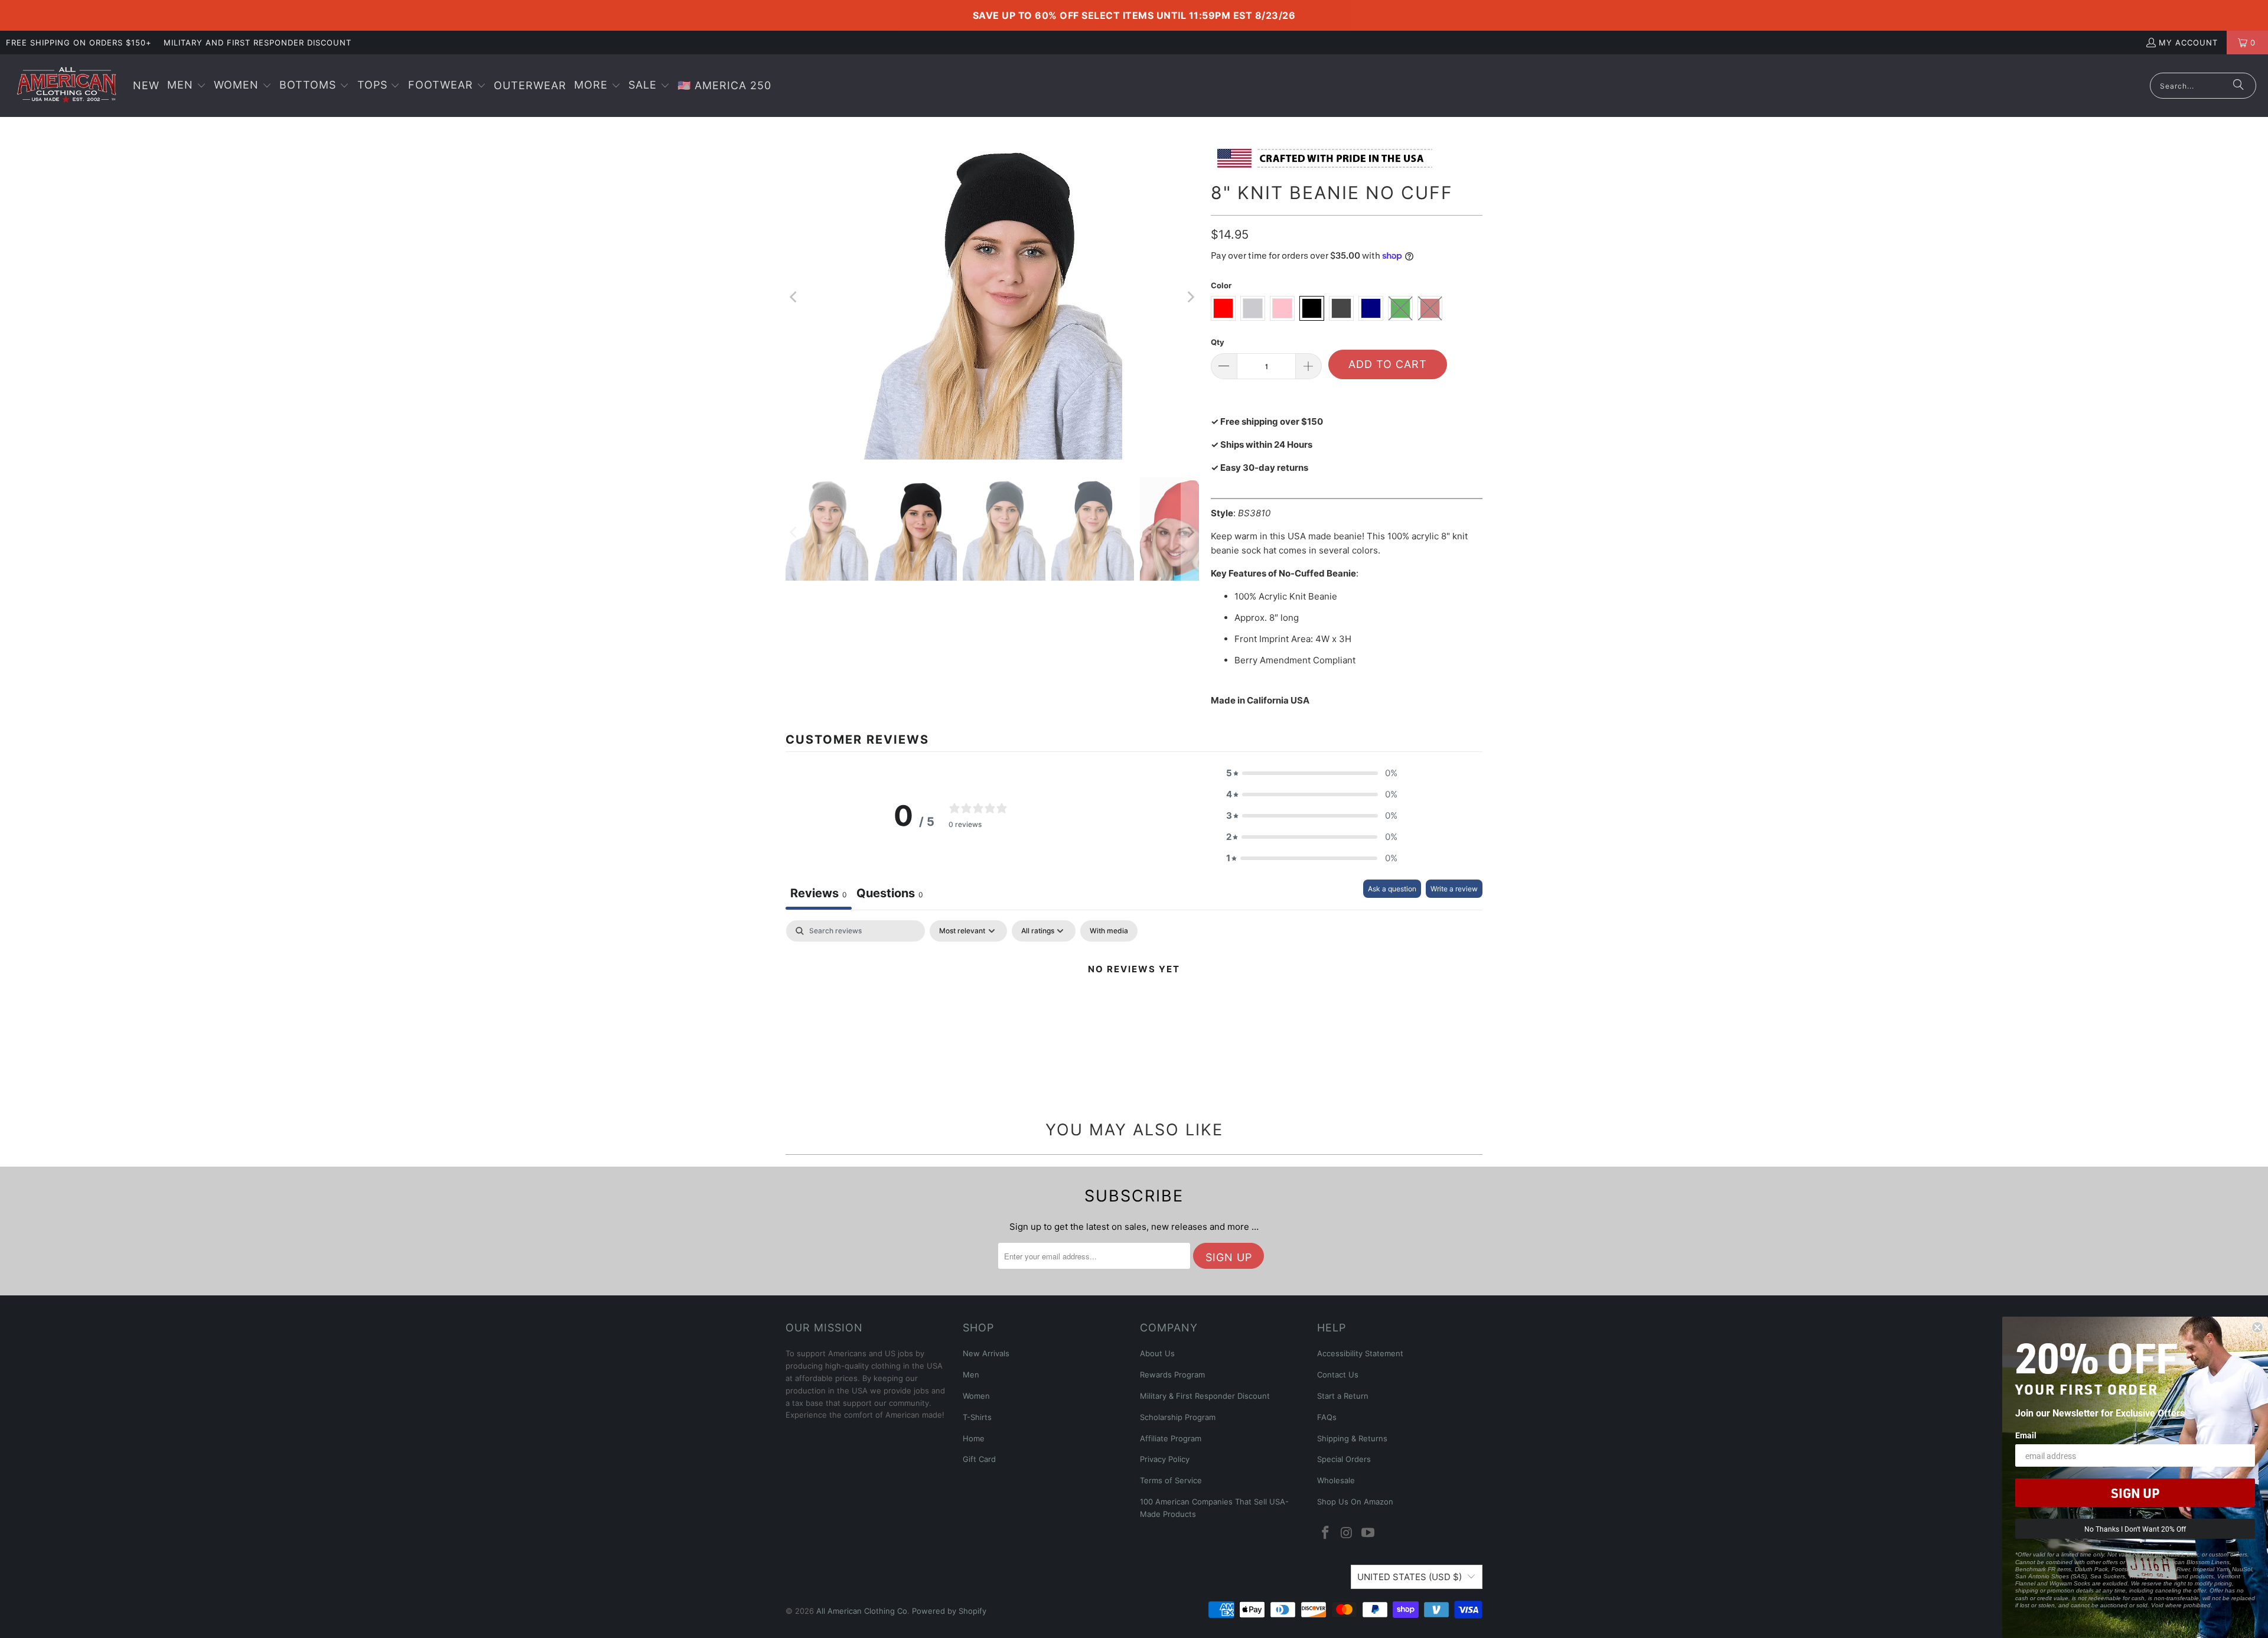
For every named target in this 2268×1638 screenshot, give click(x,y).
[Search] (2238, 86)
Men (971, 1375)
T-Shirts (977, 1417)
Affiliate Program (1171, 1438)
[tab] (890, 895)
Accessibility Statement (1360, 1353)
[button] (187, 86)
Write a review (1454, 889)
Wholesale (1336, 1480)
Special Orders (1344, 1459)
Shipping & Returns (1352, 1438)
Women (976, 1396)
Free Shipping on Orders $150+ (79, 43)
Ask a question (1392, 889)
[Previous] (794, 297)
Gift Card (979, 1459)
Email (2026, 1435)
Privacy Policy (1165, 1459)
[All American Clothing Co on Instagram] (1347, 1533)
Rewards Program (1172, 1375)
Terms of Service (1171, 1480)
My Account (2188, 43)
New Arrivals (986, 1353)
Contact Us (1338, 1375)
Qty (1218, 342)
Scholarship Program (1178, 1417)
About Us (1157, 1353)
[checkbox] (1109, 931)
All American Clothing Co (862, 1611)
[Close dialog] (2257, 1327)
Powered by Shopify (949, 1611)
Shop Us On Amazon (1355, 1502)
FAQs (1327, 1417)
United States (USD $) (1410, 1577)
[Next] (1190, 297)
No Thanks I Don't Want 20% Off (2135, 1529)
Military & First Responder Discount (1205, 1396)
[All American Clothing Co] (66, 86)
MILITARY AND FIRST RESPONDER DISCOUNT (258, 43)
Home (974, 1438)
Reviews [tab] (819, 893)
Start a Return (1343, 1396)
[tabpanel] (1134, 1009)
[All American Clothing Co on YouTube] (1368, 1533)
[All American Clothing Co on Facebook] (1326, 1533)
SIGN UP (2135, 1493)
